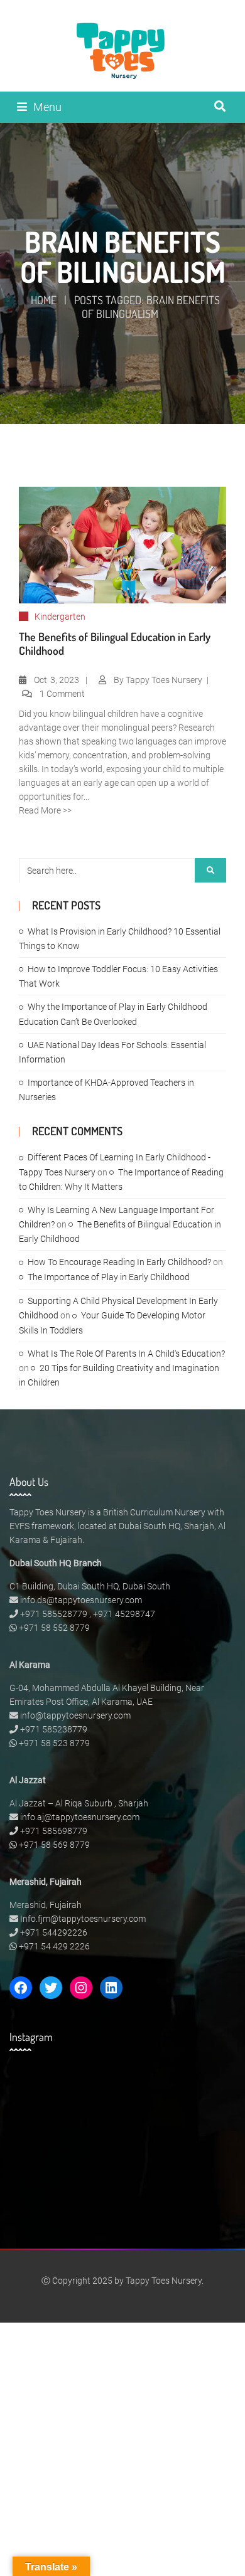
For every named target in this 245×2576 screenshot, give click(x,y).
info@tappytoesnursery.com (75, 1715)
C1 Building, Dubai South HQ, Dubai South (90, 1586)
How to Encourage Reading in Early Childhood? (119, 1262)
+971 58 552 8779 (54, 1628)
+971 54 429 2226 (54, 1946)
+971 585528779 (54, 1614)
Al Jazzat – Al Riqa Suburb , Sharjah (79, 1803)
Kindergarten (60, 617)
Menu (47, 107)
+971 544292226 (54, 1932)
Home (44, 300)
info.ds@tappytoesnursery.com (81, 1600)
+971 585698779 (54, 1831)
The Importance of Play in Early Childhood (109, 1277)
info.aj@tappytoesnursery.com (80, 1817)
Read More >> (45, 810)
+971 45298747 (124, 1614)
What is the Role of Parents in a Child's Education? (126, 1354)
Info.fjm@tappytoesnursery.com (83, 1919)
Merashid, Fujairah (46, 1905)
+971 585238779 (54, 1729)
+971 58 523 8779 (54, 1743)
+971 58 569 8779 (54, 1845)
